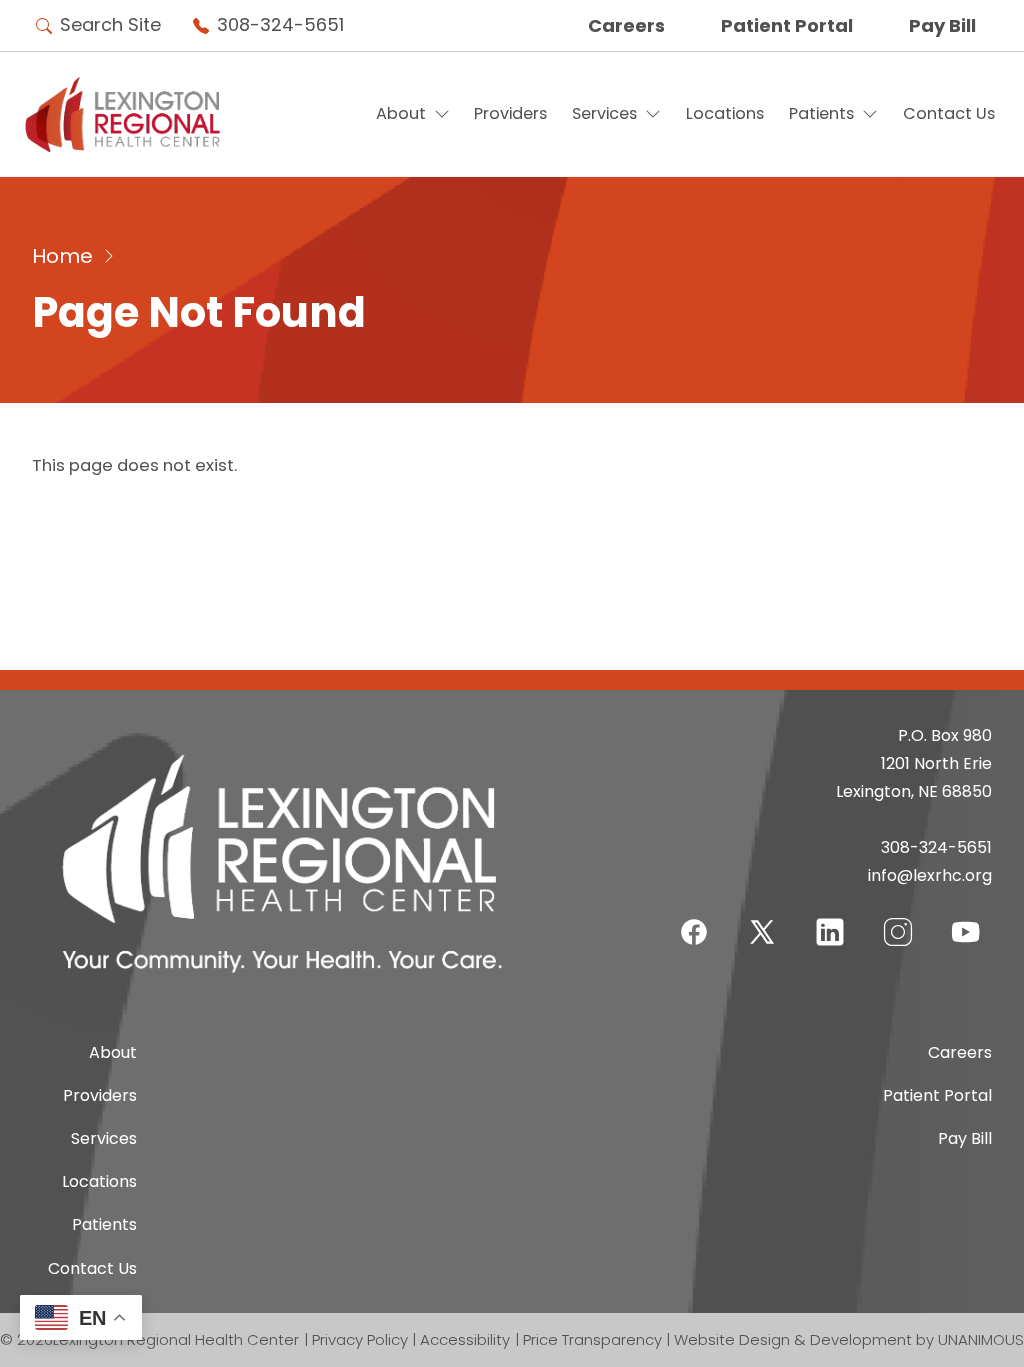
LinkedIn (830, 919)
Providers (510, 113)
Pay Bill (942, 25)
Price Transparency (592, 1339)
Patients (821, 113)
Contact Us (949, 113)
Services (604, 113)
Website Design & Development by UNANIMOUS (849, 1339)
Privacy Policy (360, 1339)
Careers (626, 25)
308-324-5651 (280, 24)
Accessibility (465, 1339)
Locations (725, 113)
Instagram (898, 919)
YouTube (966, 919)
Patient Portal (787, 25)
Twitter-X (762, 931)
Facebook (694, 919)
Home (62, 256)
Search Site (110, 24)
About (401, 113)
